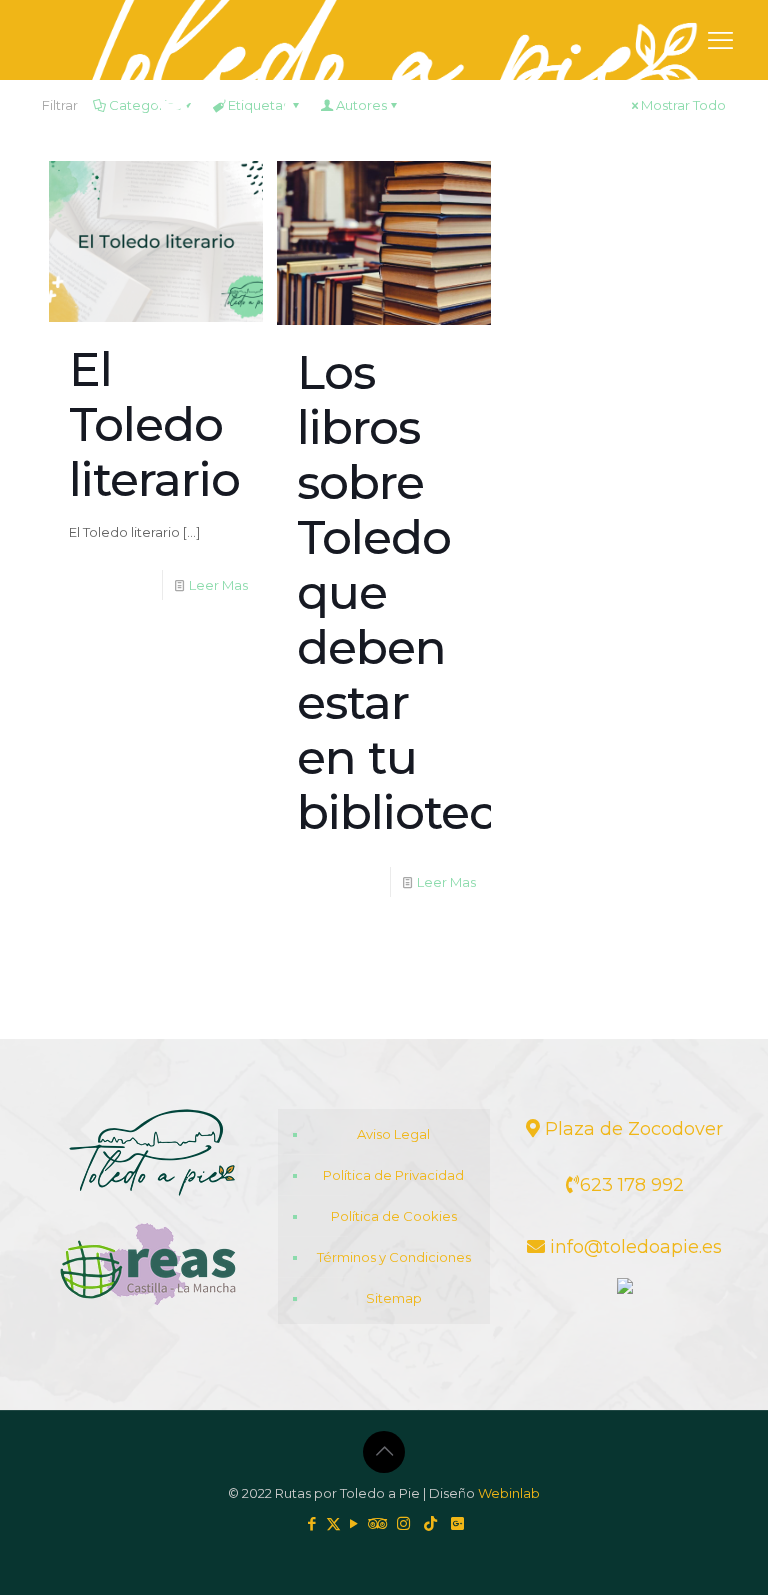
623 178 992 (632, 1185)
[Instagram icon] (399, 1523)
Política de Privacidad (393, 1175)
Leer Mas (218, 585)
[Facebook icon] (312, 1523)
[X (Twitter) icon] (333, 1523)
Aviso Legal (393, 1134)
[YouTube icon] (354, 1523)
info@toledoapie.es (633, 1247)
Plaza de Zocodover (631, 1129)
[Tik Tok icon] (426, 1523)
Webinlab (509, 1493)
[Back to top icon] (384, 1452)
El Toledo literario (154, 424)
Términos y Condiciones (394, 1257)
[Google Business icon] (453, 1523)
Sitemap (394, 1298)
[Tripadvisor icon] (375, 1523)
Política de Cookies (394, 1216)
